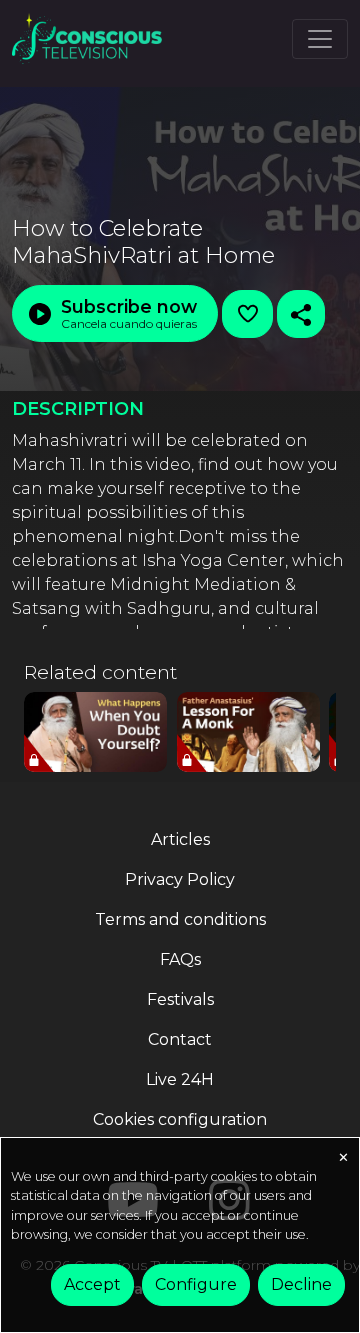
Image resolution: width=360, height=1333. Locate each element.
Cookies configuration (180, 1119)
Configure (196, 1284)
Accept (92, 1284)
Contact (180, 1039)
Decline (301, 1284)
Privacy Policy (180, 879)
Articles (180, 839)
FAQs (180, 959)
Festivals (180, 999)
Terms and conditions (180, 919)
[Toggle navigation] (320, 39)
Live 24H (180, 1079)
